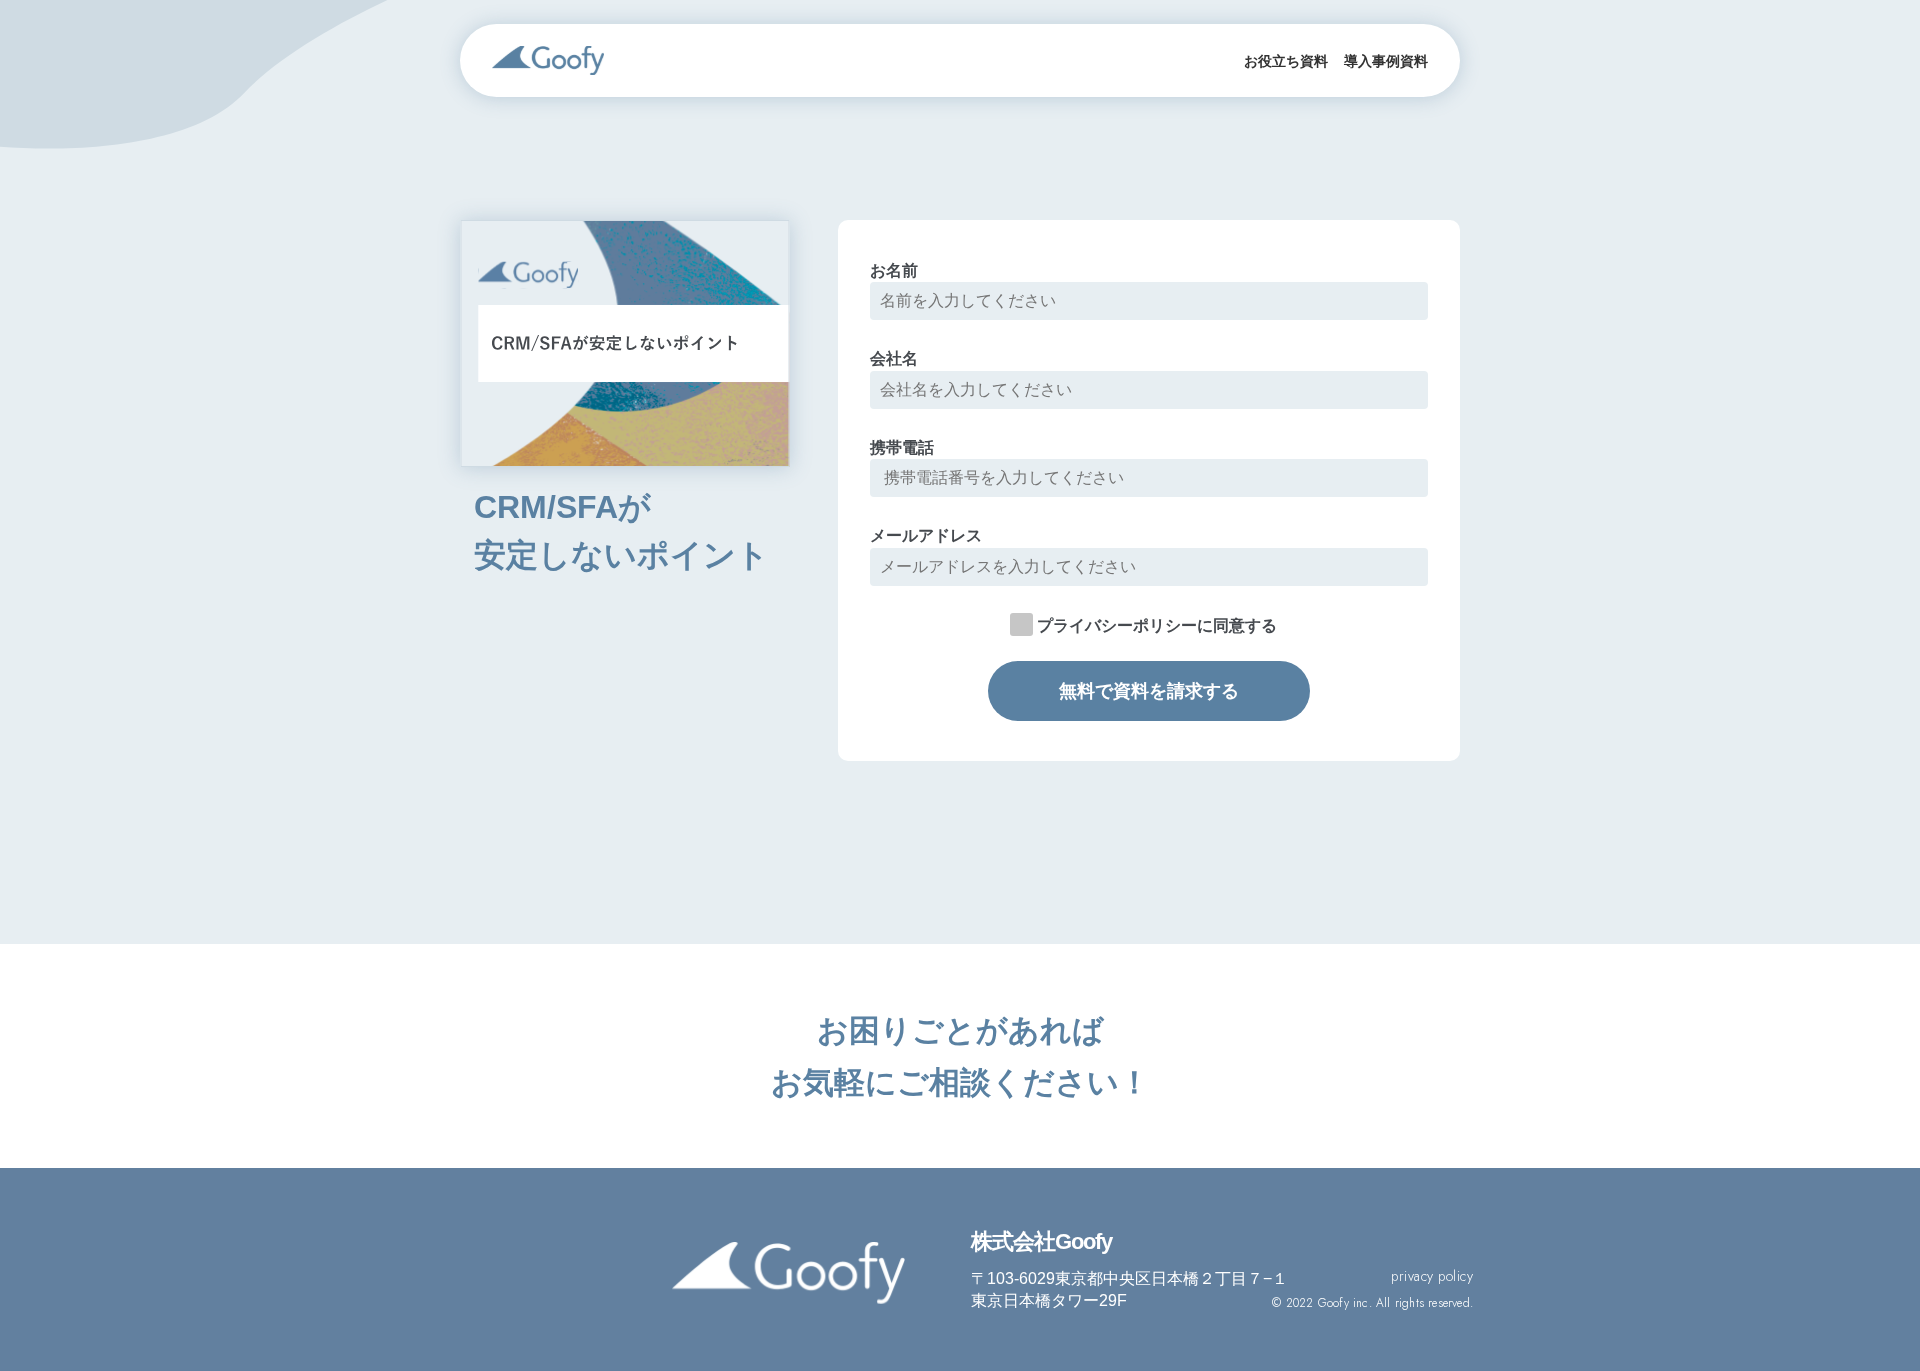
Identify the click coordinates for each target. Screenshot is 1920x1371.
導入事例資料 (1386, 61)
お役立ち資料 (1286, 61)
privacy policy (1432, 1276)
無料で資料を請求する (1149, 691)
